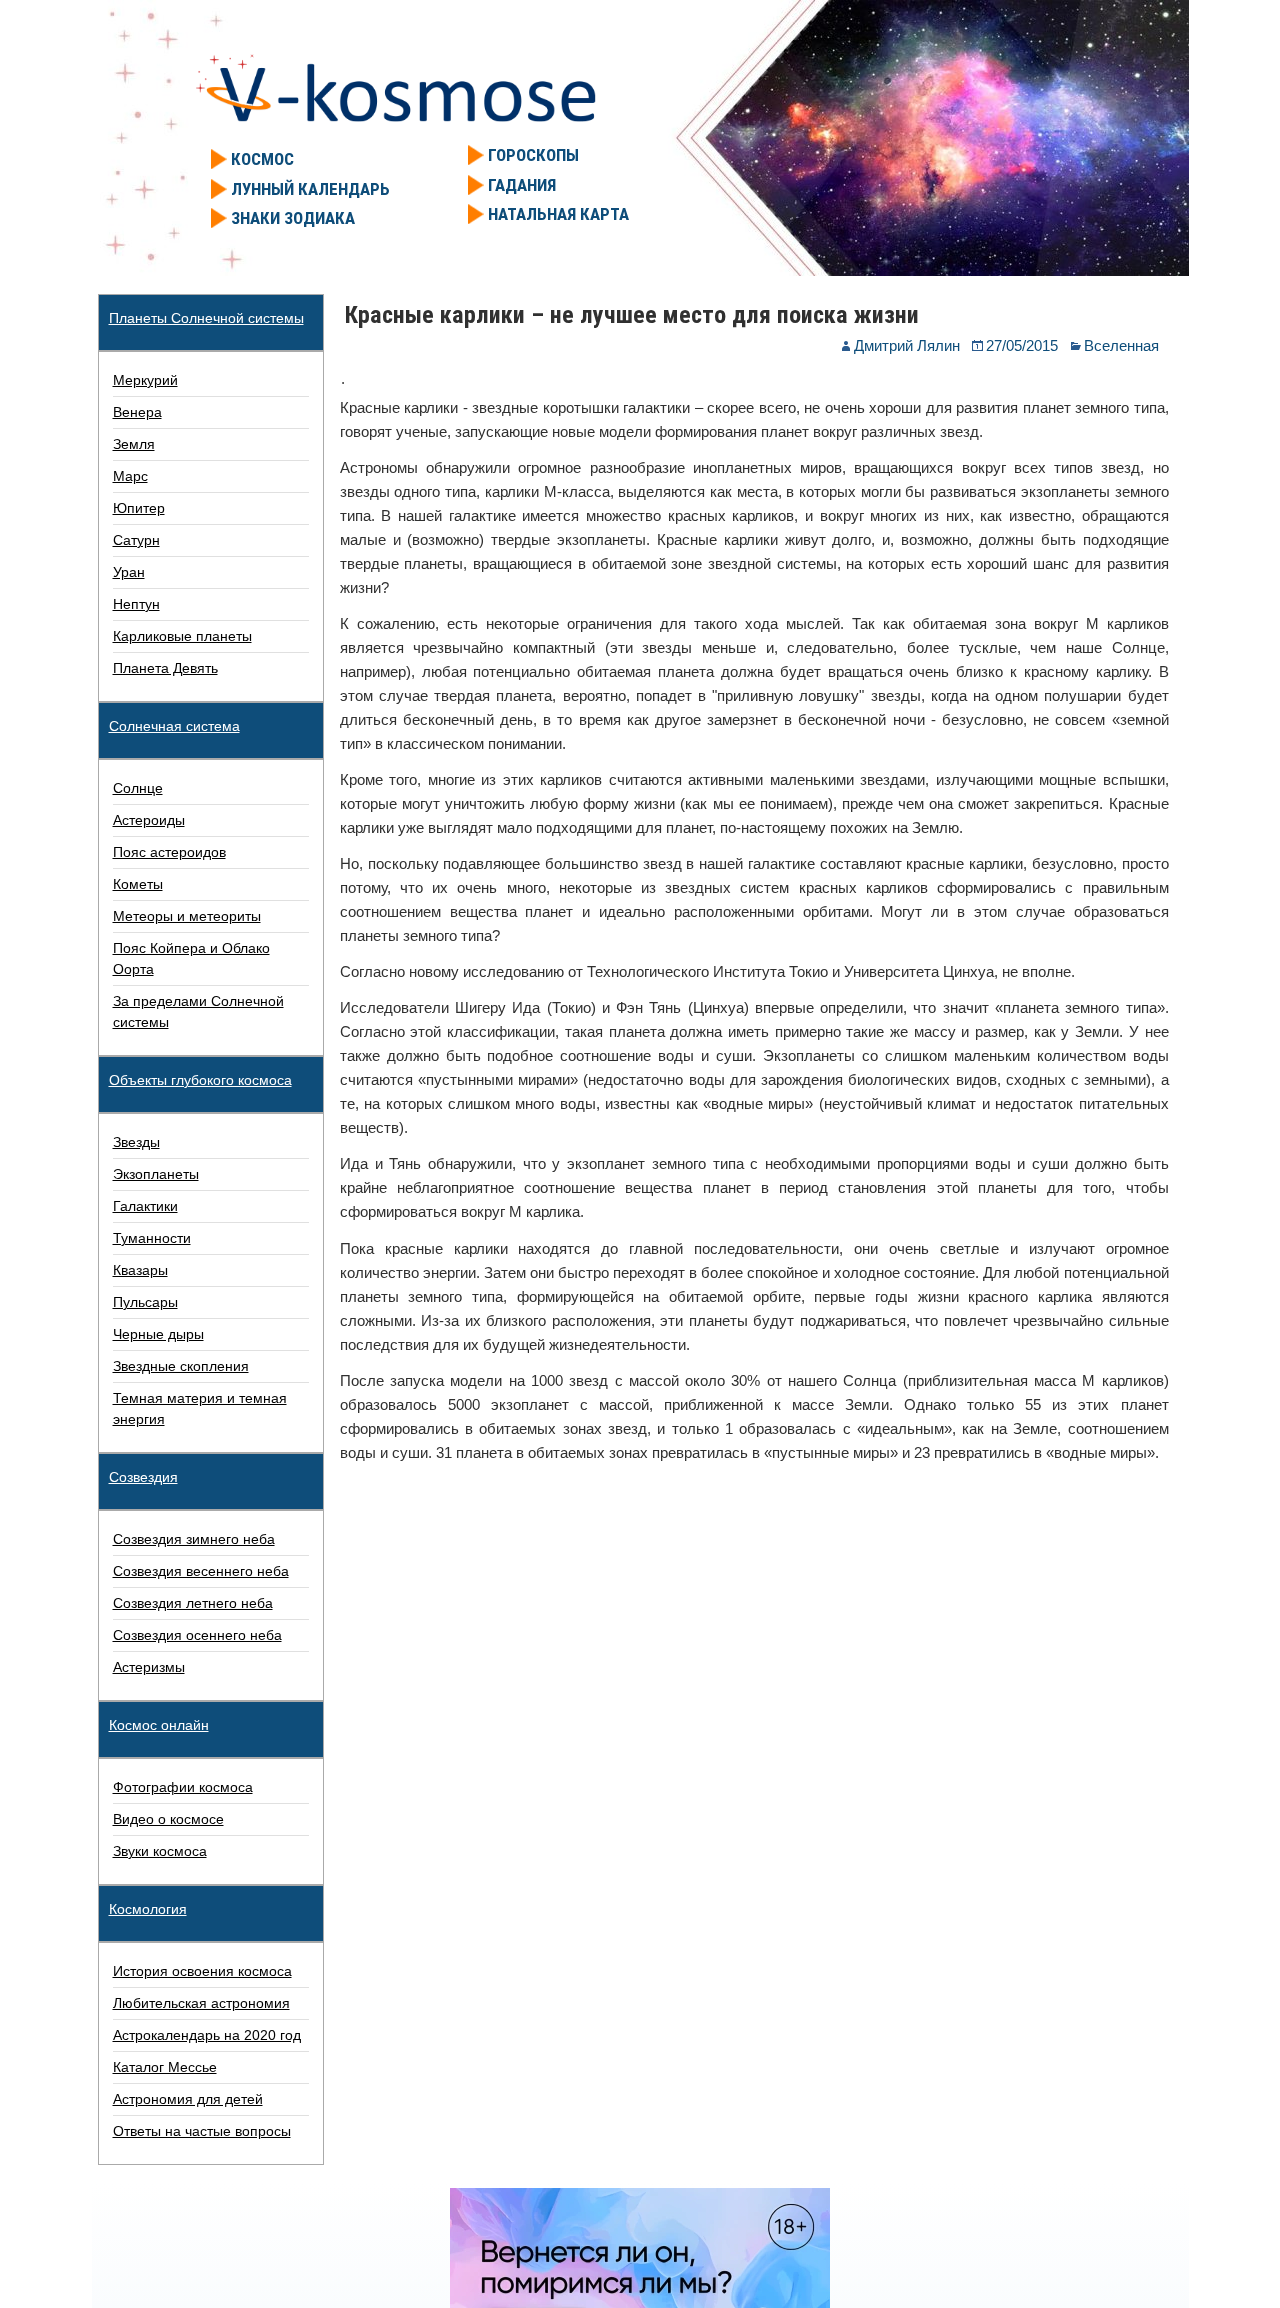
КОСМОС (262, 159)
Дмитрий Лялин (907, 345)
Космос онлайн (159, 1725)
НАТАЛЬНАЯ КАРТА (558, 214)
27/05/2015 (1022, 345)
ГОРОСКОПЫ (533, 155)
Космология (148, 1909)
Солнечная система (174, 726)
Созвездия (143, 1477)
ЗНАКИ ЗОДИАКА (293, 218)
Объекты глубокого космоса (200, 1080)
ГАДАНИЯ (522, 185)
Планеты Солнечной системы (206, 318)
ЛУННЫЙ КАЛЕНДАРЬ (310, 189)
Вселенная (1121, 345)
